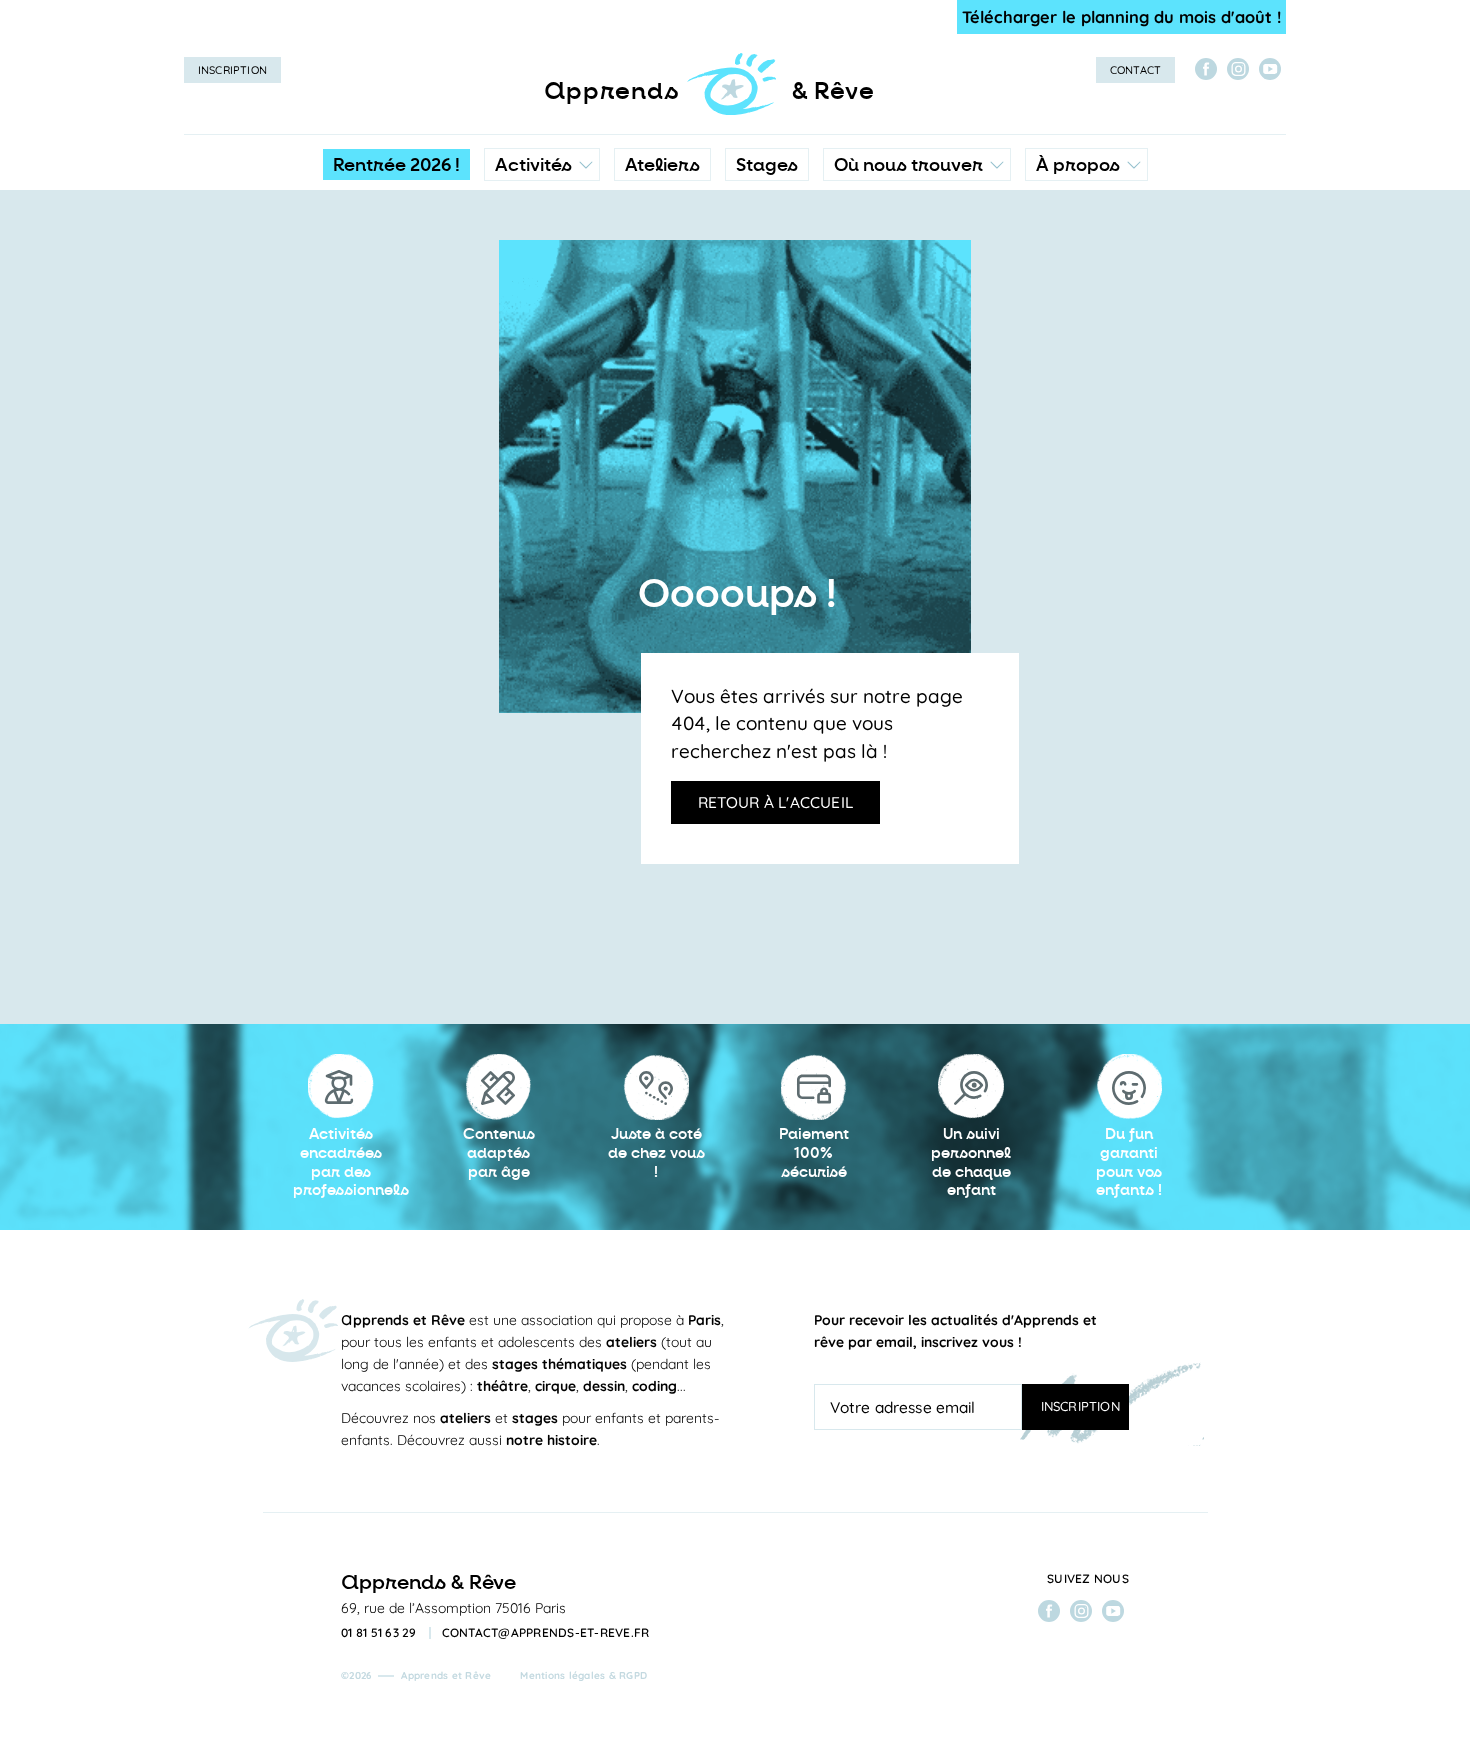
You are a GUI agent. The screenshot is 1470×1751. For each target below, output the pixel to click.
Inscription (232, 70)
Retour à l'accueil (776, 802)
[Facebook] (1206, 69)
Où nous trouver (908, 165)
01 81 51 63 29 (379, 1633)
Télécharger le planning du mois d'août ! (1121, 16)
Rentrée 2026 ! (396, 165)
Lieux (912, 295)
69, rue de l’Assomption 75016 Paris (453, 1608)
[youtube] (1270, 69)
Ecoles (916, 255)
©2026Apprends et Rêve (416, 1675)
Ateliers (662, 165)
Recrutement (1085, 335)
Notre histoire (1086, 255)
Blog (1057, 295)
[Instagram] (1238, 69)
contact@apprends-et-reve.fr (546, 1633)
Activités (533, 165)
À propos (1078, 165)
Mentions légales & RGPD (583, 1675)
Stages (767, 165)
